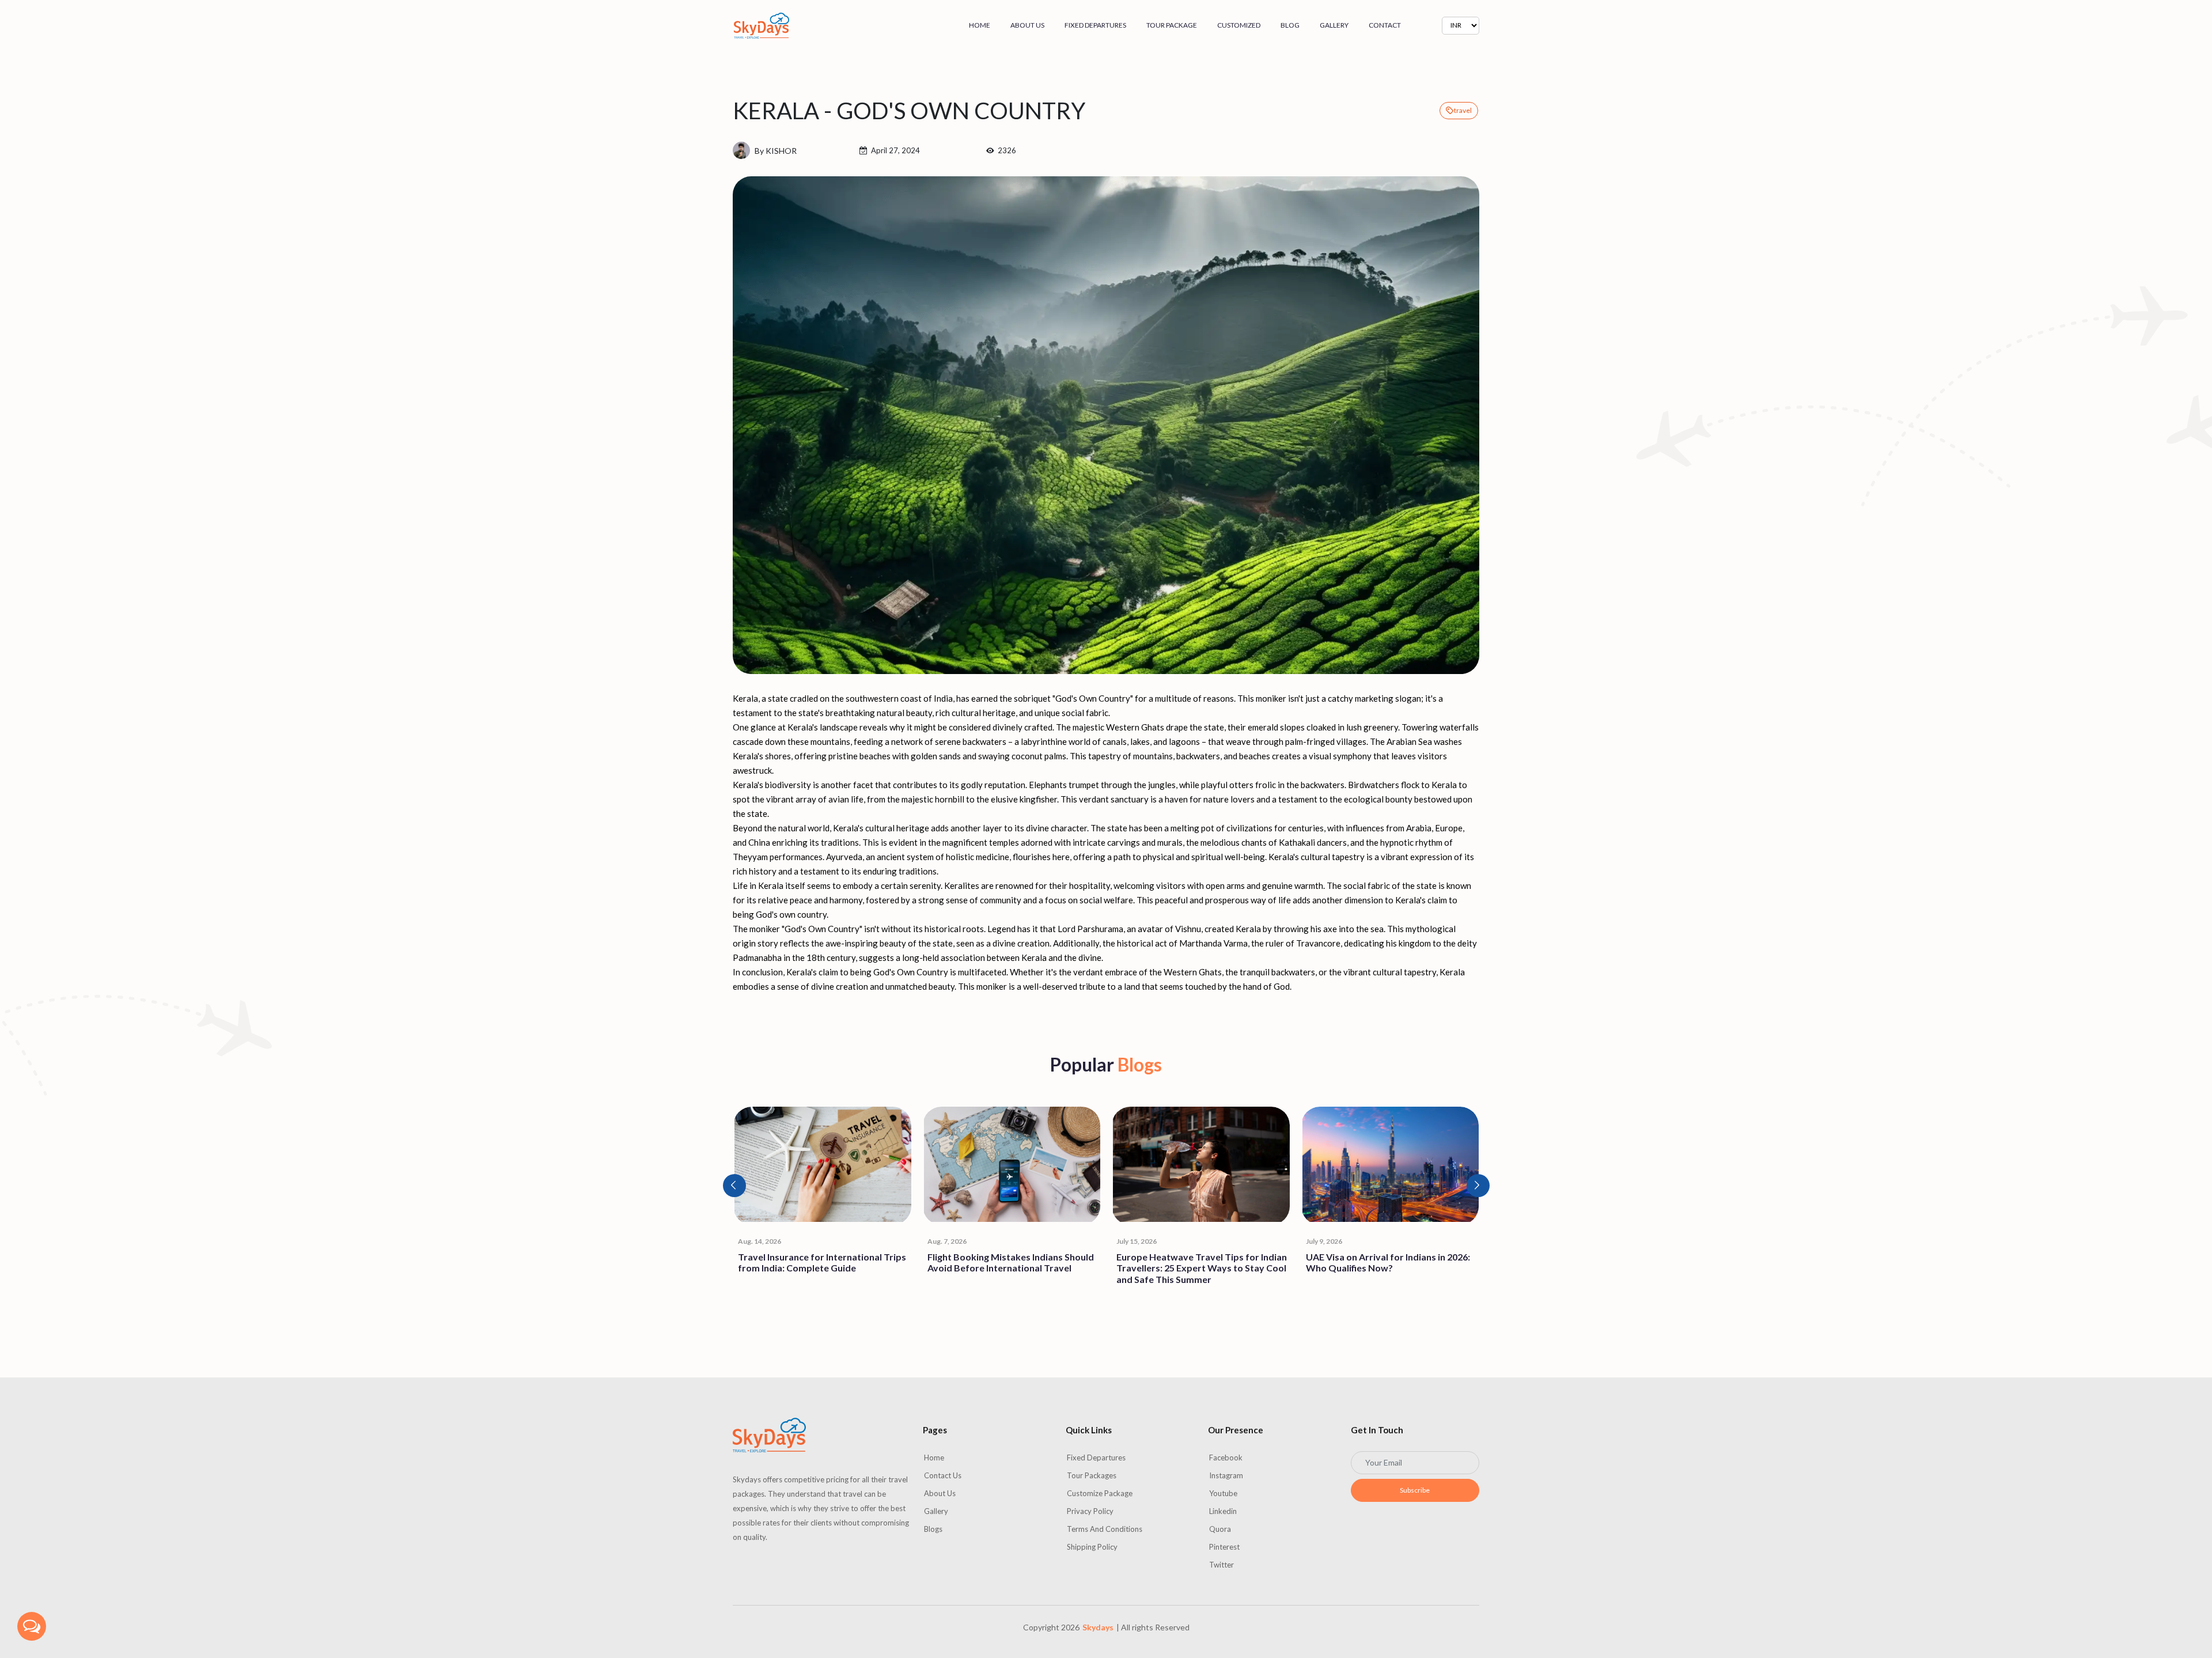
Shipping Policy (1092, 1547)
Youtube (1223, 1493)
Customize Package (1100, 1493)
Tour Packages (1092, 1475)
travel (1463, 110)
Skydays (1098, 1627)
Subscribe (1415, 1490)
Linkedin (1223, 1511)
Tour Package (1172, 25)
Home (980, 25)
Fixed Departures (1095, 25)
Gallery (1334, 25)
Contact (1385, 25)
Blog (1290, 25)
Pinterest (1224, 1547)
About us (1027, 25)
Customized (1239, 25)
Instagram (1226, 1475)
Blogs (933, 1529)
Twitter (1221, 1565)
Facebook (1226, 1458)
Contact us (943, 1475)
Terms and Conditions (1105, 1529)
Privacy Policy (1090, 1511)
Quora (1220, 1529)
